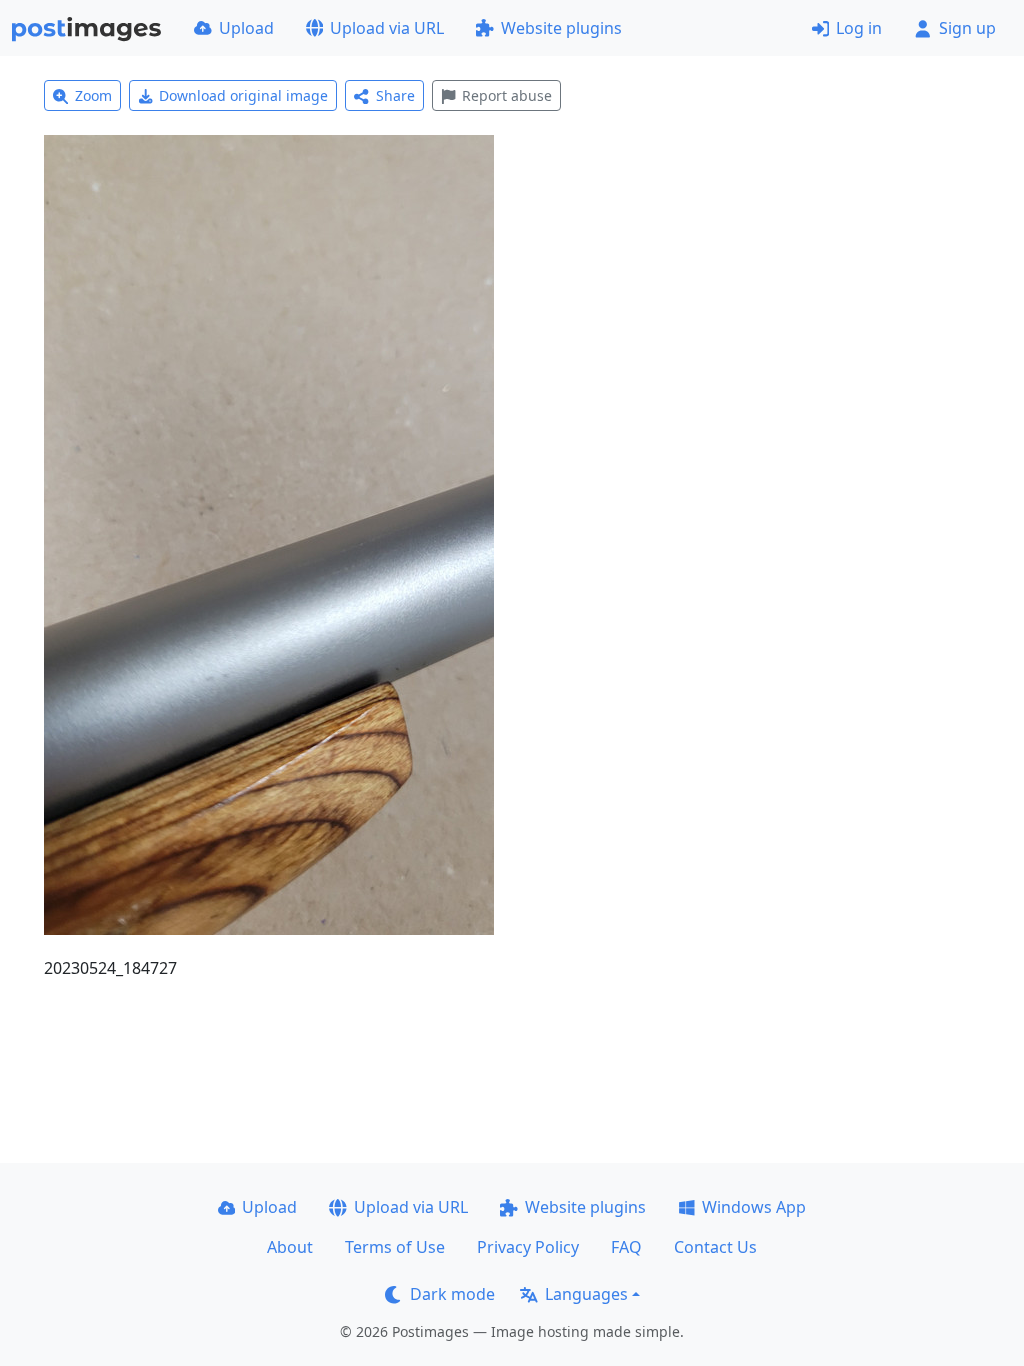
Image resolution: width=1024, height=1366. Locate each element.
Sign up (967, 28)
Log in (859, 28)
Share (395, 95)
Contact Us (715, 1247)
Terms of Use (395, 1247)
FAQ (626, 1247)
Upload (246, 28)
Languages (586, 1294)
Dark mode (452, 1294)
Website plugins (561, 28)
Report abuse (507, 95)
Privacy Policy (528, 1247)
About (290, 1247)
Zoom (93, 95)
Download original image (243, 95)
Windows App (754, 1207)
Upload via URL (387, 28)
